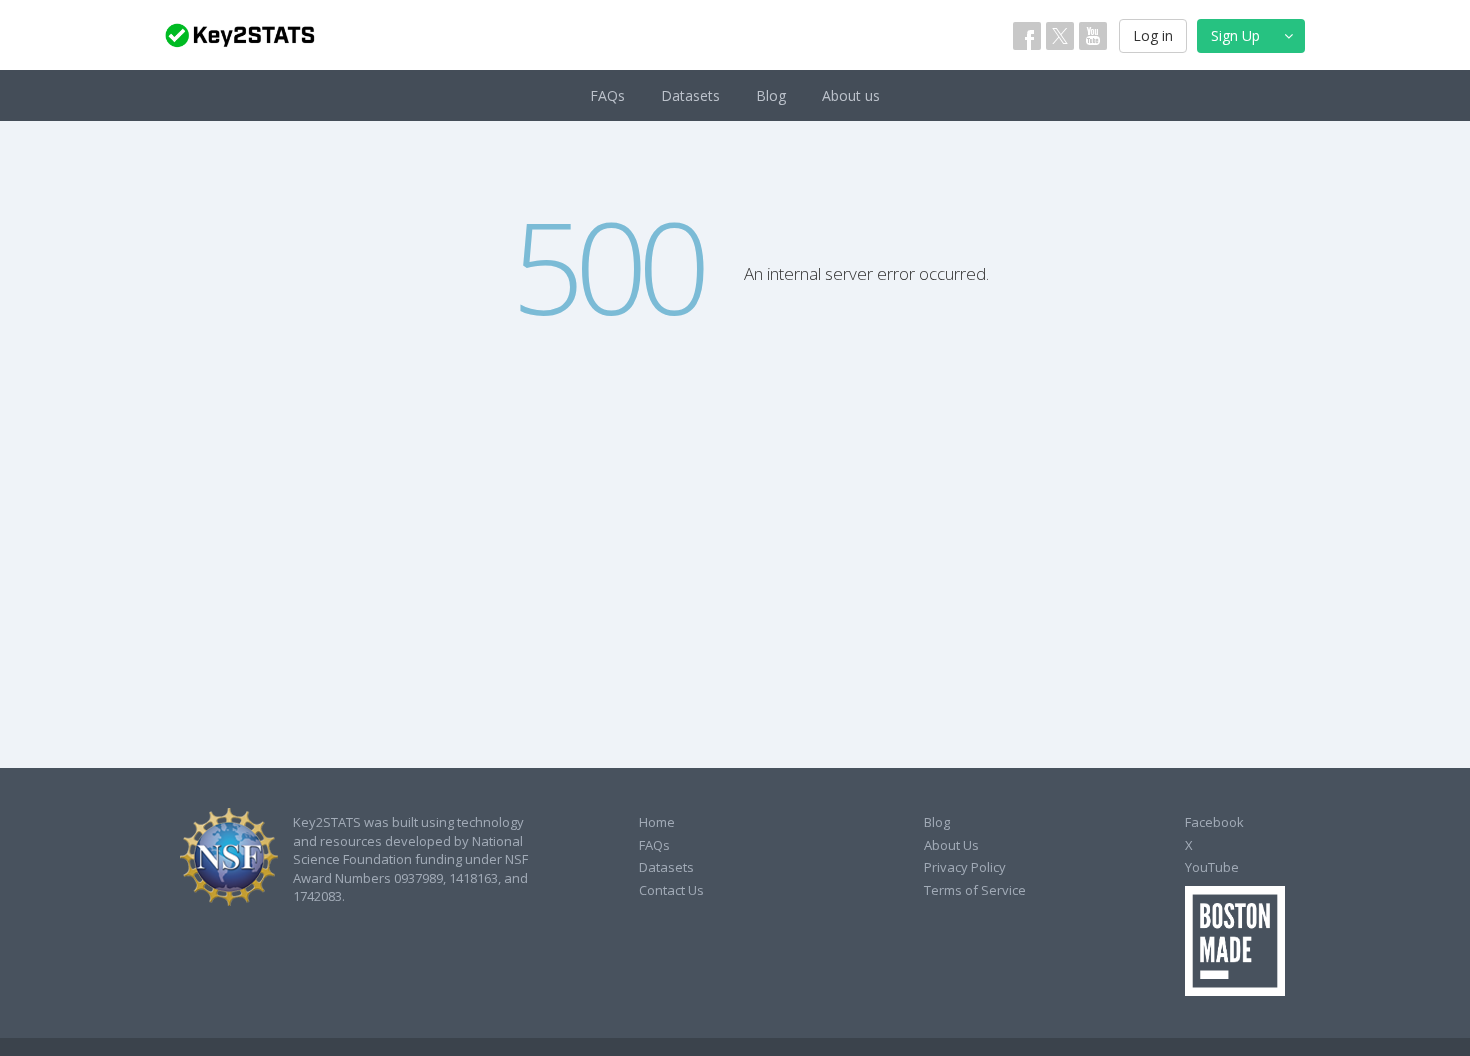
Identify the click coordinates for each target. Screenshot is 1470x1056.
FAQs (607, 95)
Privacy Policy (965, 867)
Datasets (690, 95)
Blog (771, 95)
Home (657, 822)
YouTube (1212, 867)
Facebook (1214, 822)
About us (851, 95)
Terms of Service (975, 890)
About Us (951, 845)
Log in (1153, 35)
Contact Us (671, 890)
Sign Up (1235, 35)
